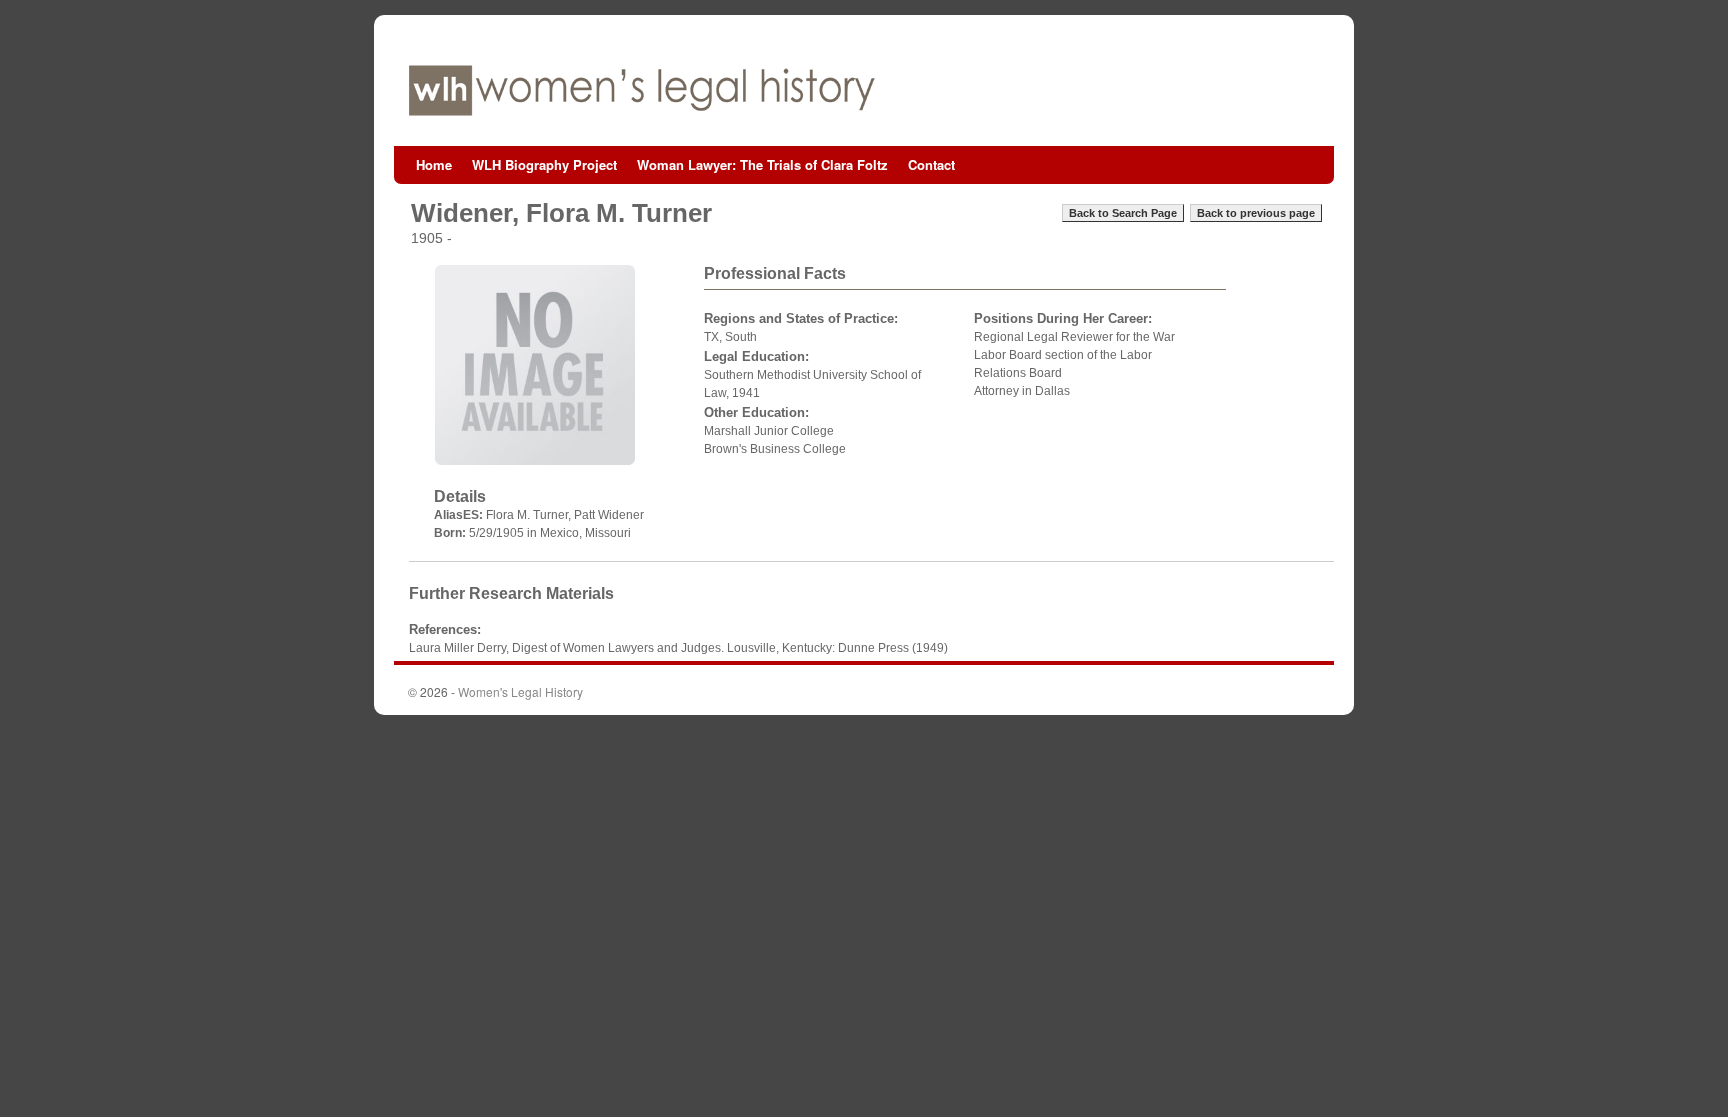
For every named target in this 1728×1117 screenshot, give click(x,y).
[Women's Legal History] (864, 90)
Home (434, 164)
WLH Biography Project (544, 164)
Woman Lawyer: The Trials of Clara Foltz (762, 164)
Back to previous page (1256, 213)
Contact (931, 164)
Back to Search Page (1123, 213)
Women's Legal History (520, 691)
